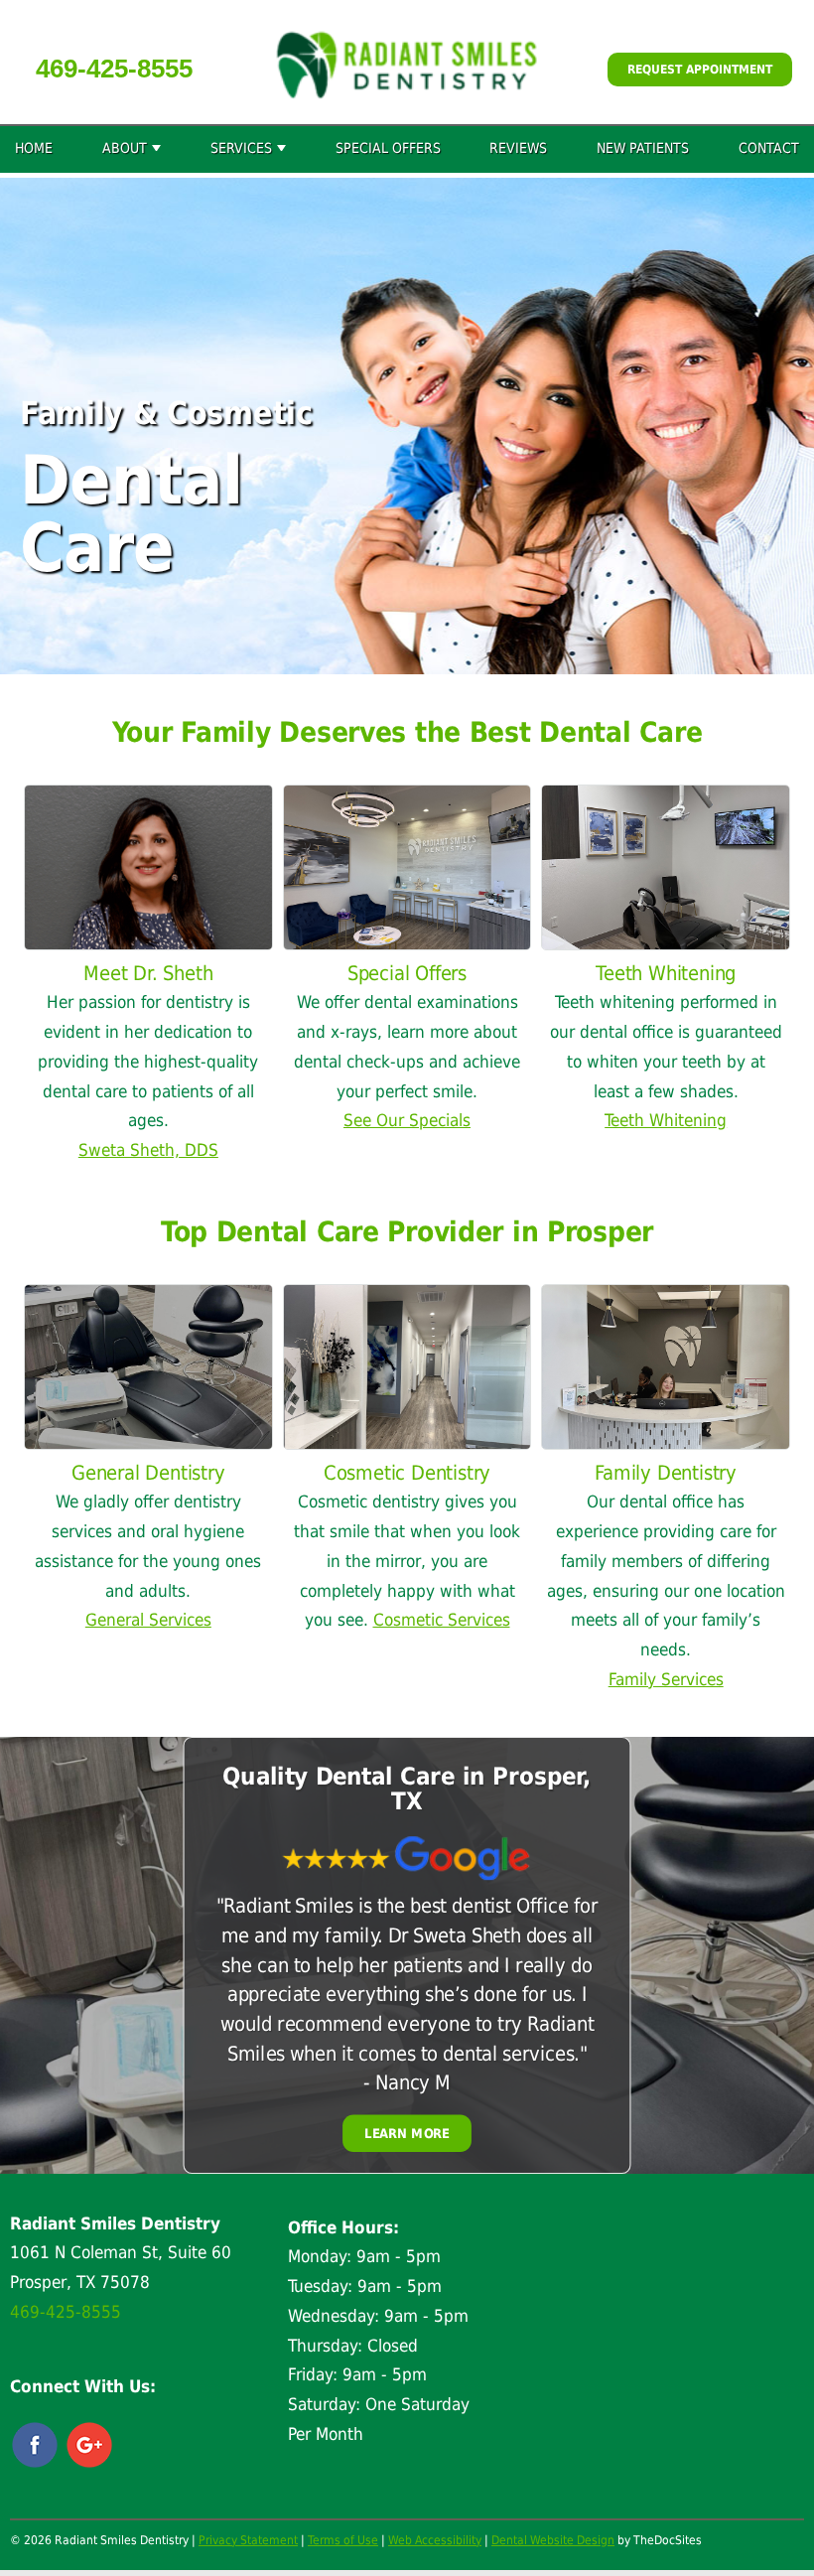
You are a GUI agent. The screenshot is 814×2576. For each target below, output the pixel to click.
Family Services (666, 1679)
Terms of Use (343, 2540)
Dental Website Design (553, 2540)
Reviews (518, 148)
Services (241, 148)
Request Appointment (700, 70)
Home (34, 148)
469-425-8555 (114, 69)
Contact (769, 148)
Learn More (407, 2133)
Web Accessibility (435, 2540)
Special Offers (388, 148)
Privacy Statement (248, 2540)
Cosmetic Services (442, 1620)
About (125, 148)
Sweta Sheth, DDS (148, 1150)
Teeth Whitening (666, 1120)
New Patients (643, 148)
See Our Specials (407, 1120)
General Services (148, 1620)
